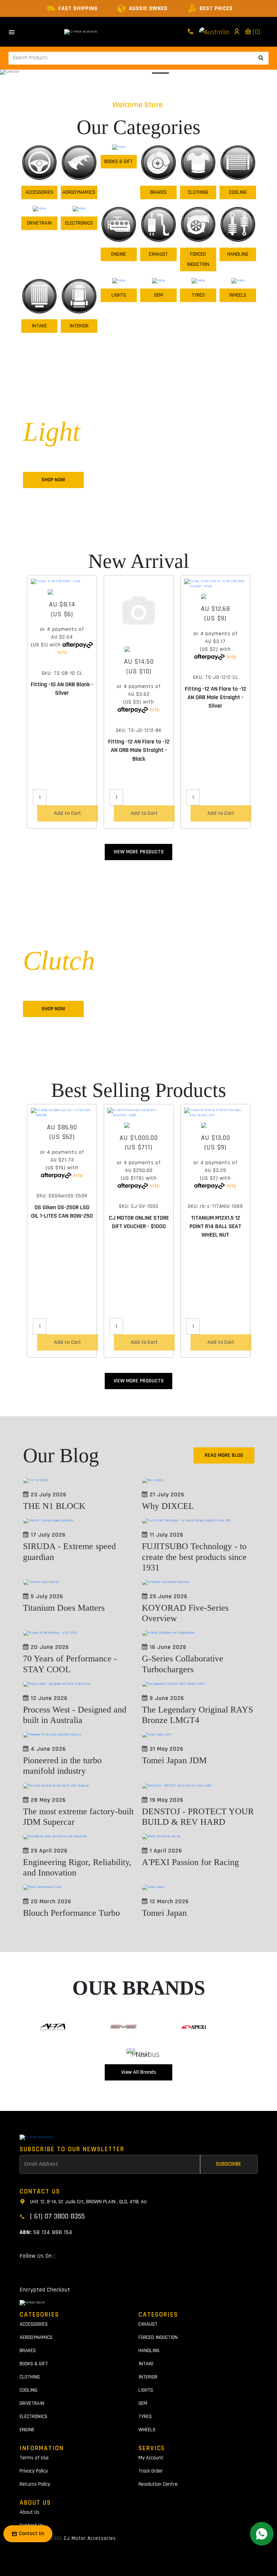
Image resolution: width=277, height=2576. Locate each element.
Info (62, 653)
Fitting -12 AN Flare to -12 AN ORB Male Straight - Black (139, 750)
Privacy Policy (34, 2471)
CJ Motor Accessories (90, 2538)
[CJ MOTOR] (139, 1125)
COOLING (238, 192)
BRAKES (158, 192)
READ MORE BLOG (224, 1455)
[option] (62, 704)
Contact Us (32, 2525)
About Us (30, 2512)
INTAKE (39, 326)
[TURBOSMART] (62, 592)
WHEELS (238, 295)
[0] (256, 32)
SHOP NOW (53, 480)
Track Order (151, 2471)
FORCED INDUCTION (198, 259)
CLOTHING (198, 192)
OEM (158, 295)
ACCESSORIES (39, 192)
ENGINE (119, 254)
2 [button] (133, 73)
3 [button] (154, 73)
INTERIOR (79, 326)
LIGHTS (119, 295)
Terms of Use (34, 2458)
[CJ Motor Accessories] (81, 32)
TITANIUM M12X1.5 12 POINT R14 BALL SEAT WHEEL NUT (215, 1226)
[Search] (261, 58)
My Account (151, 2458)
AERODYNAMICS (79, 192)
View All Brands (139, 2072)
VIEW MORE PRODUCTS (139, 852)
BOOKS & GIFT (119, 162)
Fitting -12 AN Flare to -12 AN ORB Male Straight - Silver (216, 697)
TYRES (198, 295)
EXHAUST (158, 254)
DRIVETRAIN (39, 223)
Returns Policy (35, 2484)
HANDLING (238, 254)
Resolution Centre (158, 2484)
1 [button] (113, 73)
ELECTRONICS (79, 223)
